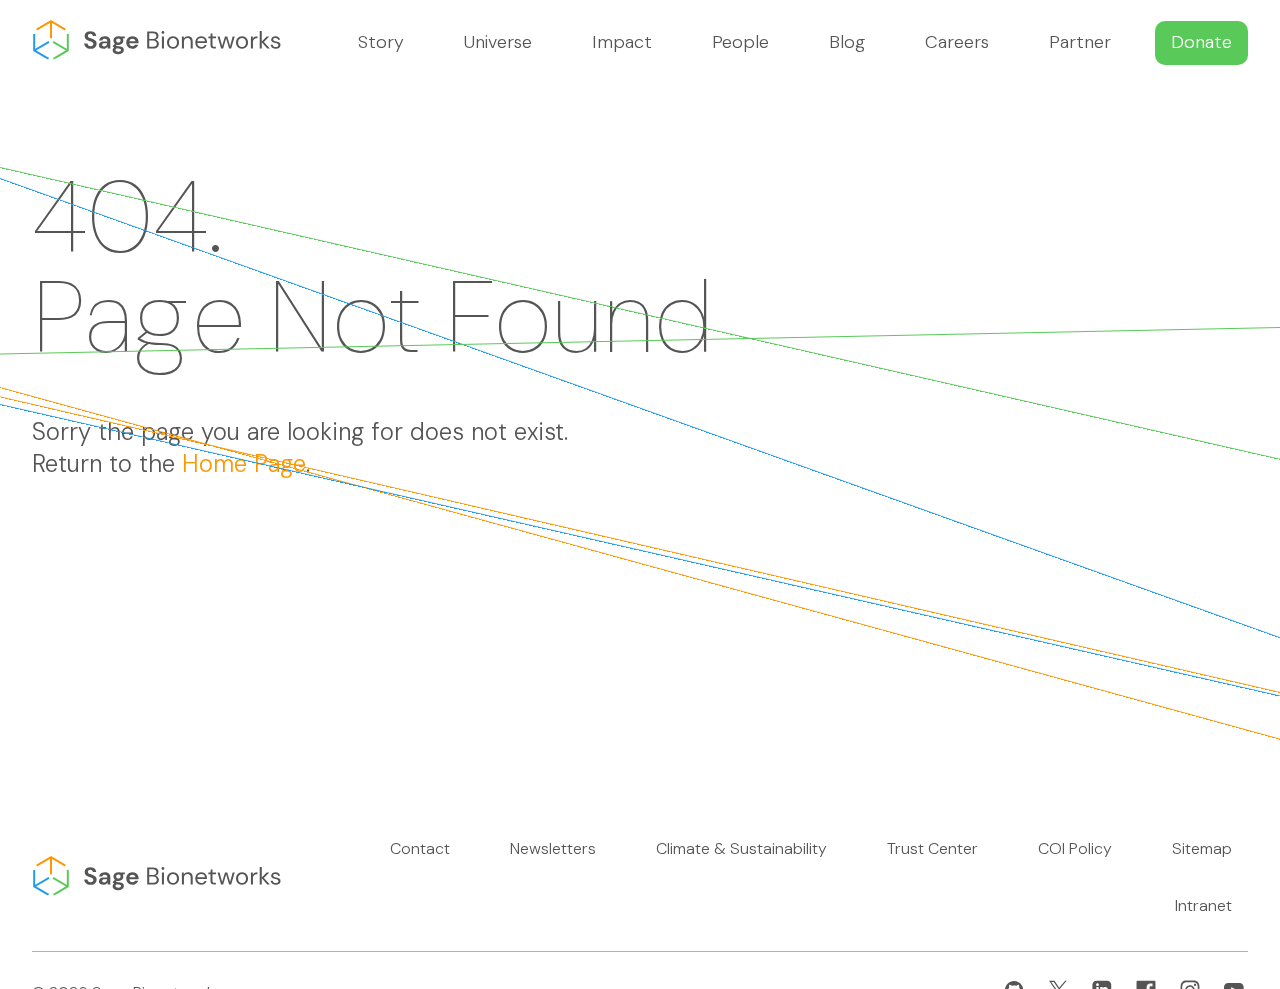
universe (498, 42)
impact (622, 42)
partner (1080, 42)
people (740, 42)
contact (420, 848)
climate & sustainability (741, 848)
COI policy (1075, 848)
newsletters (553, 848)
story (381, 42)
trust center (932, 848)
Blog (847, 42)
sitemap (1202, 848)
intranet (1203, 905)
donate (1201, 42)
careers (957, 42)
